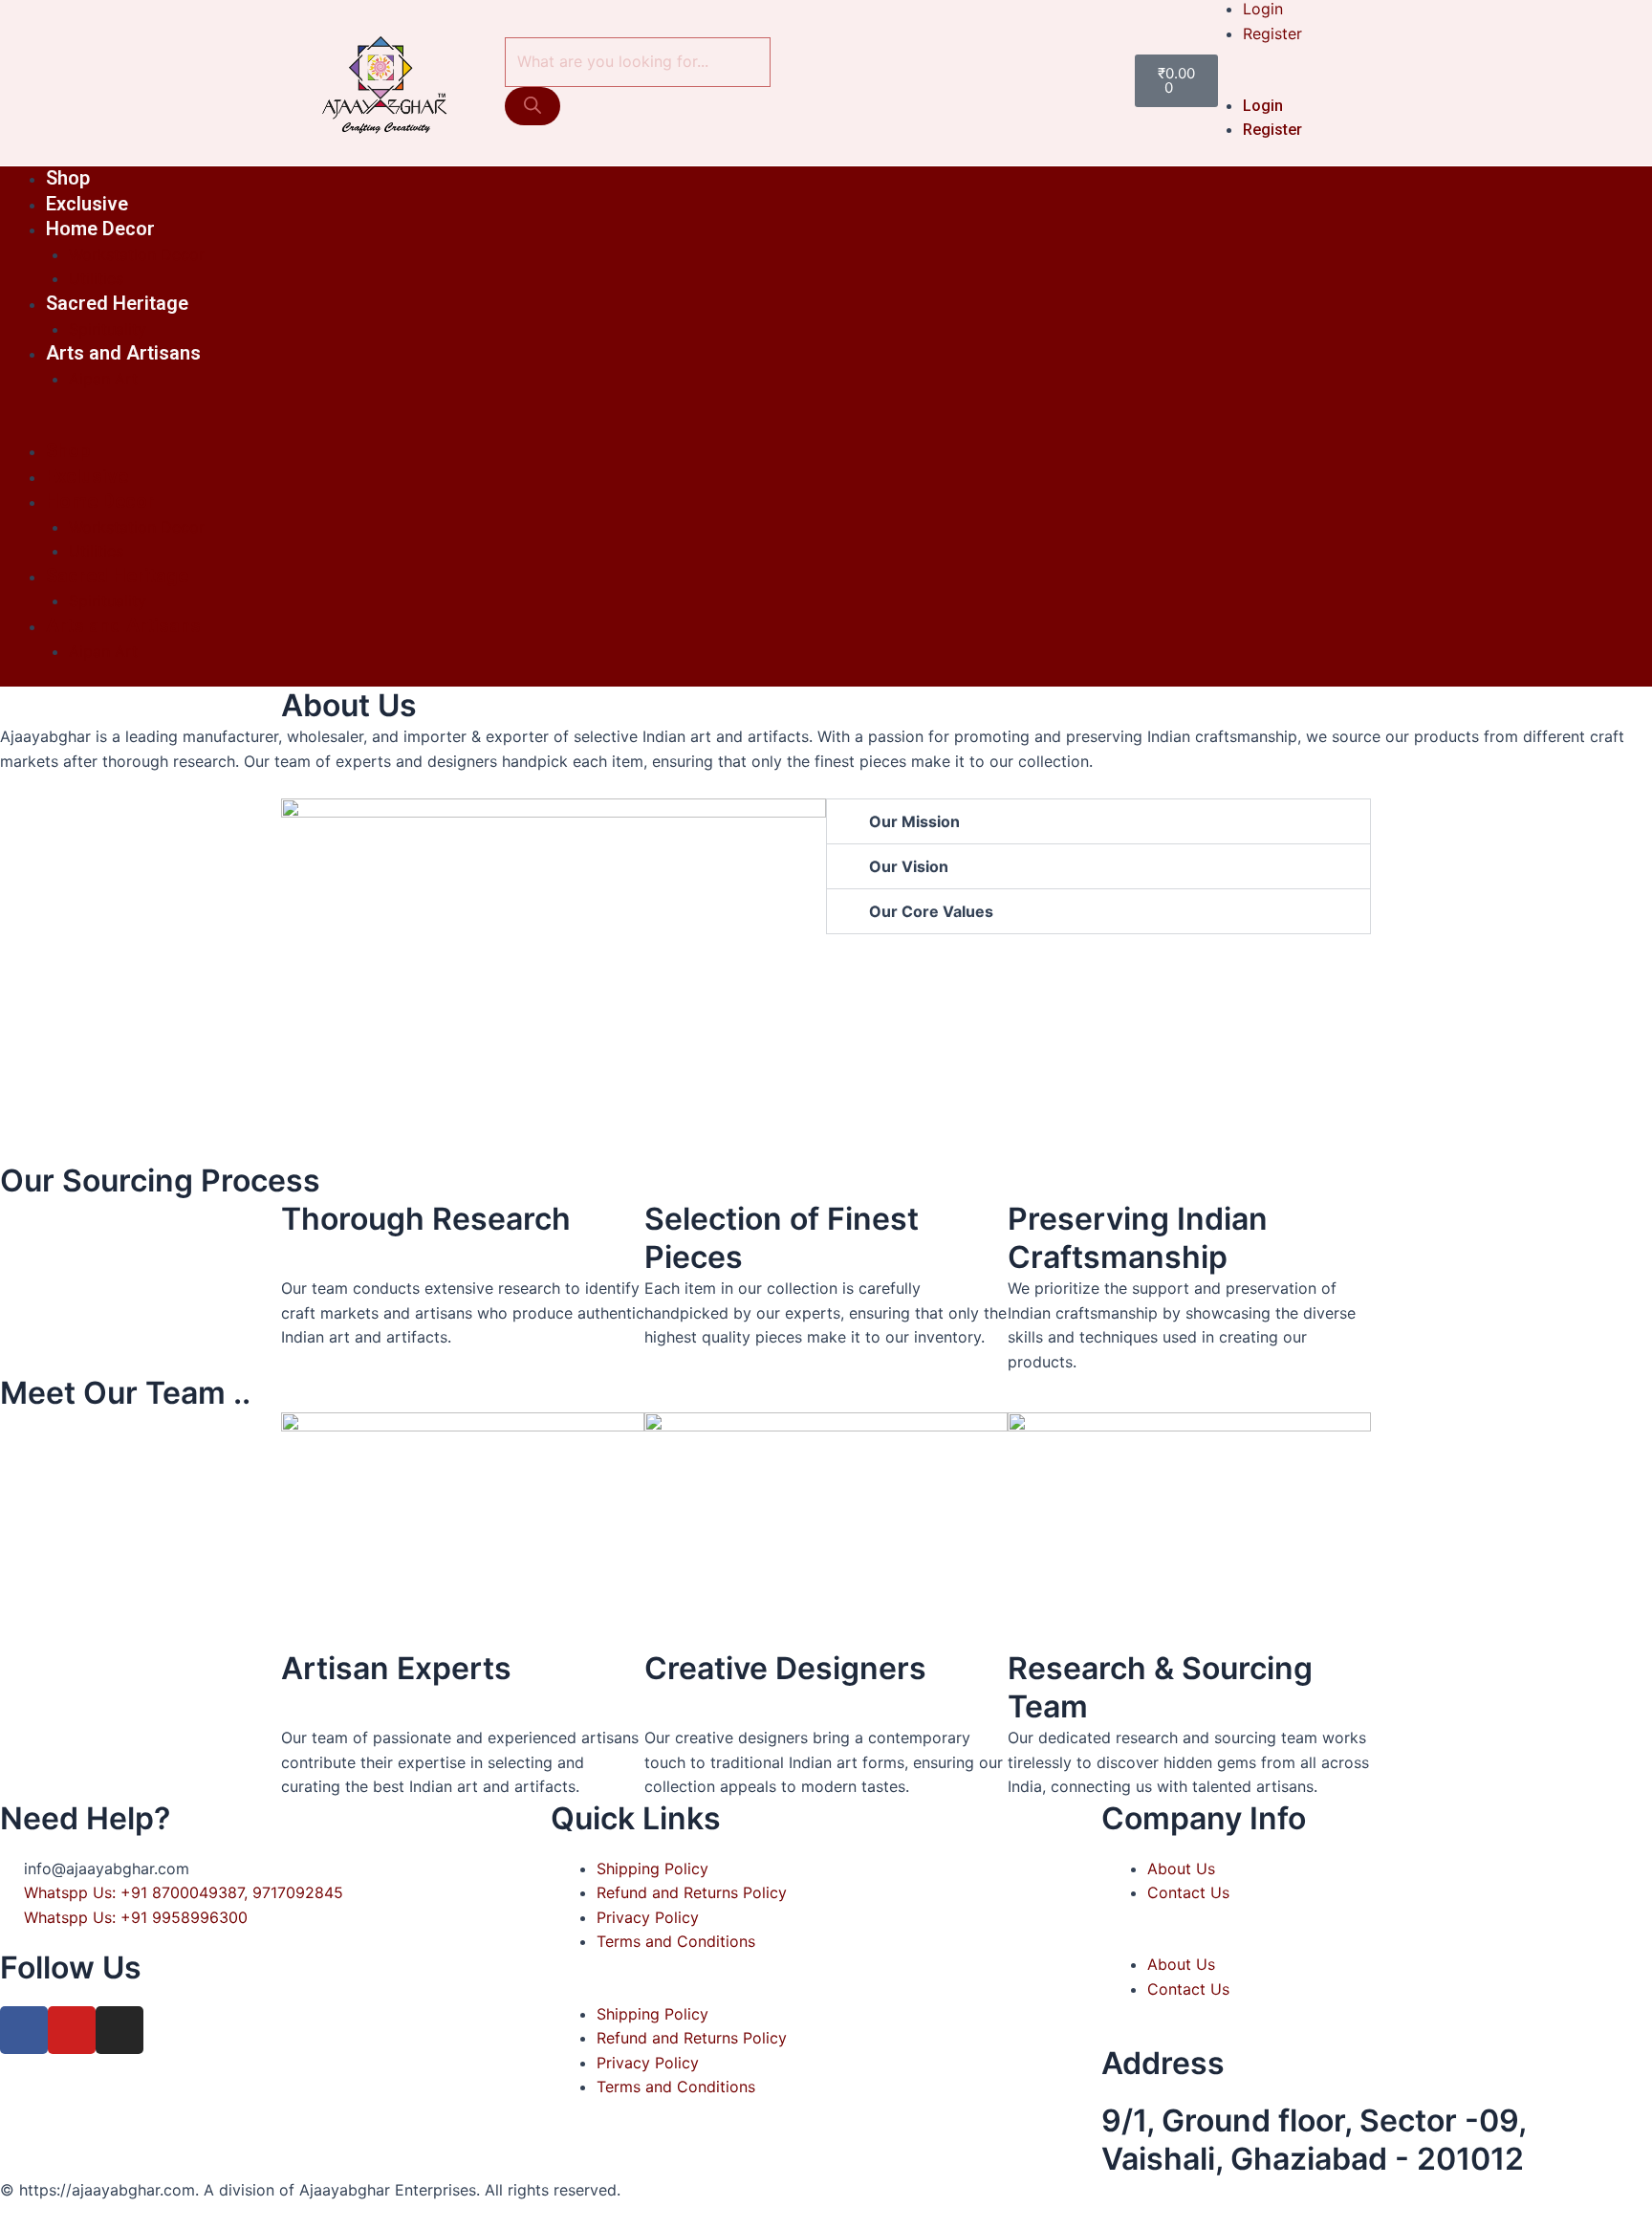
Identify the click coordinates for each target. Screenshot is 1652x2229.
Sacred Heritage (117, 303)
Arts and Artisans (123, 353)
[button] (1283, 81)
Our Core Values (931, 911)
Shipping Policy (652, 1868)
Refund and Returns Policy (692, 1892)
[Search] (533, 106)
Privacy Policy (648, 1917)
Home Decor (100, 229)
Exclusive (87, 204)
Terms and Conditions (676, 1941)
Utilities (96, 278)
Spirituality (108, 329)
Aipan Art (103, 379)
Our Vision (909, 866)
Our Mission (914, 821)
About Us (1181, 1868)
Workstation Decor (137, 254)
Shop (68, 178)
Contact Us (1188, 1892)
